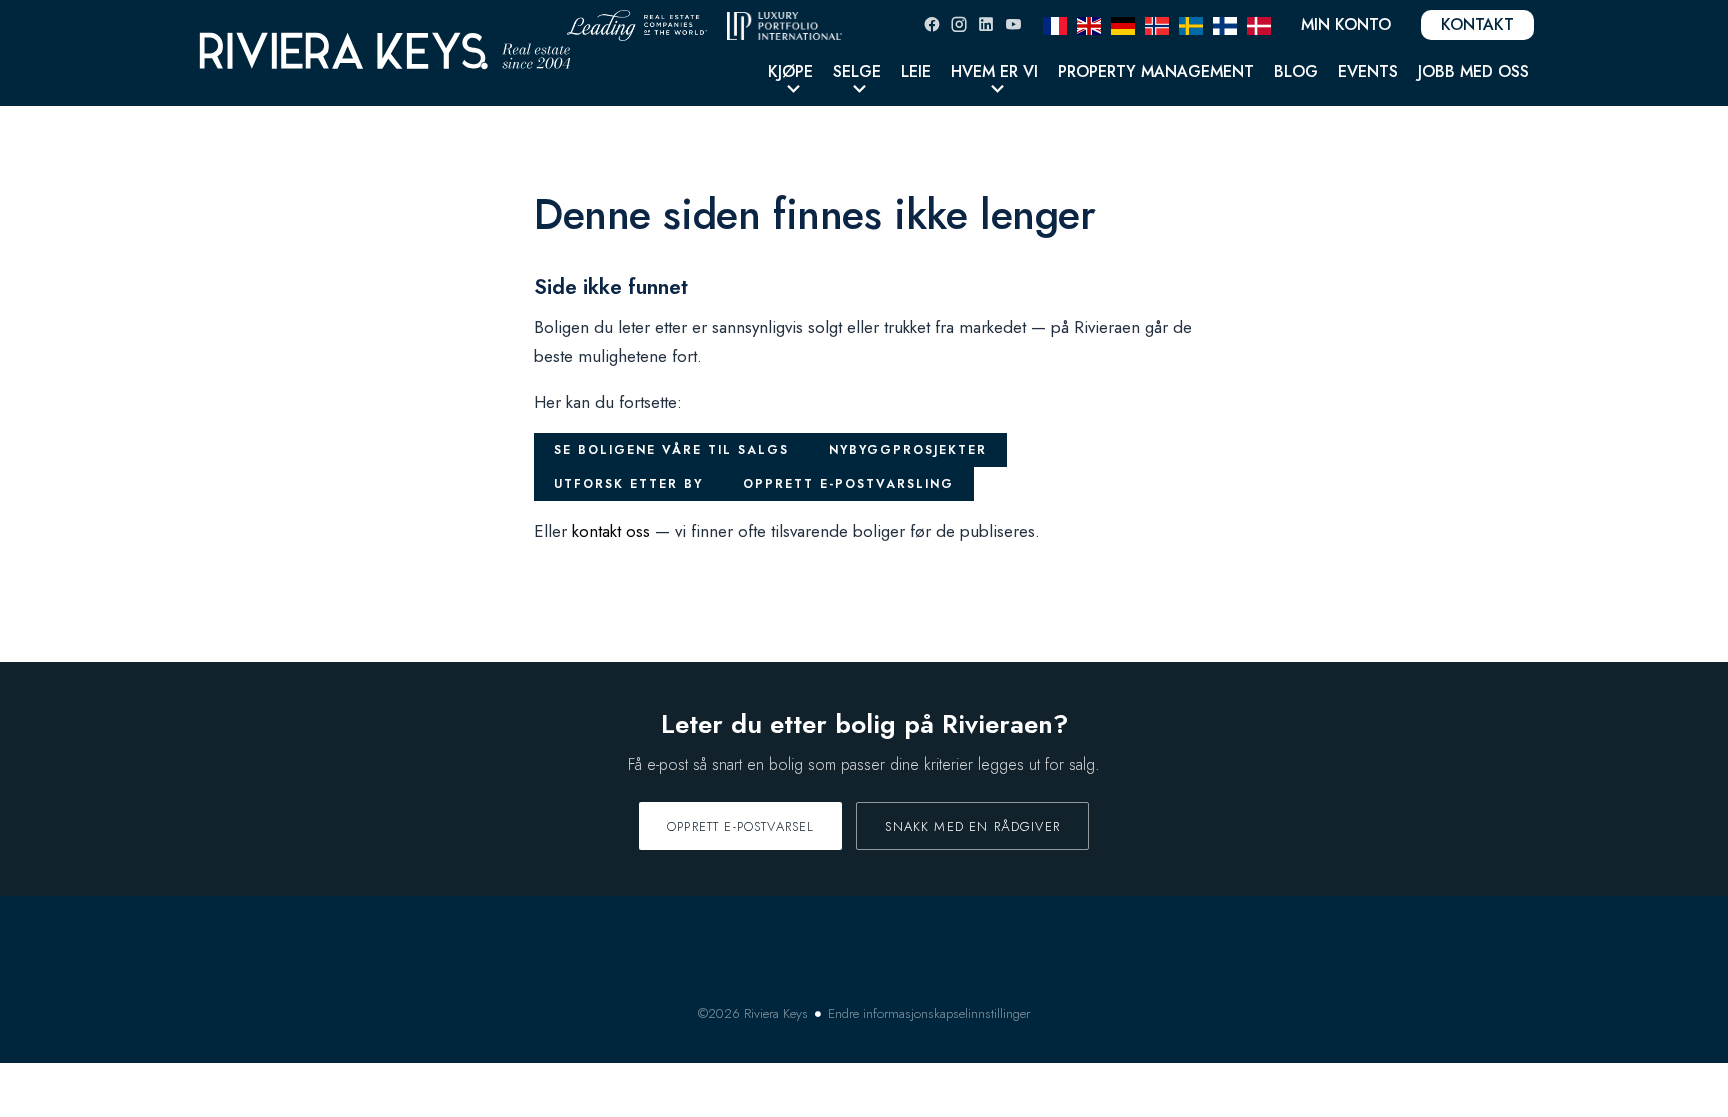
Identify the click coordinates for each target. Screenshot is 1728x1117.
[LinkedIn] (986, 24)
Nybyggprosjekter (908, 450)
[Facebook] (932, 24)
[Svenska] (1191, 24)
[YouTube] (1013, 24)
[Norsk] (1157, 24)
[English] (1089, 24)
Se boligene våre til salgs (671, 450)
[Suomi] (1225, 24)
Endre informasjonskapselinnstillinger (929, 1013)
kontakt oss (611, 531)
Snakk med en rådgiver (972, 826)
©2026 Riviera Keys (753, 1013)
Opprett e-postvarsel (740, 826)
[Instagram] (959, 24)
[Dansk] (1259, 24)
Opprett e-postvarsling (848, 484)
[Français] (1055, 24)
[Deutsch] (1123, 24)
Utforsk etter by (628, 484)
